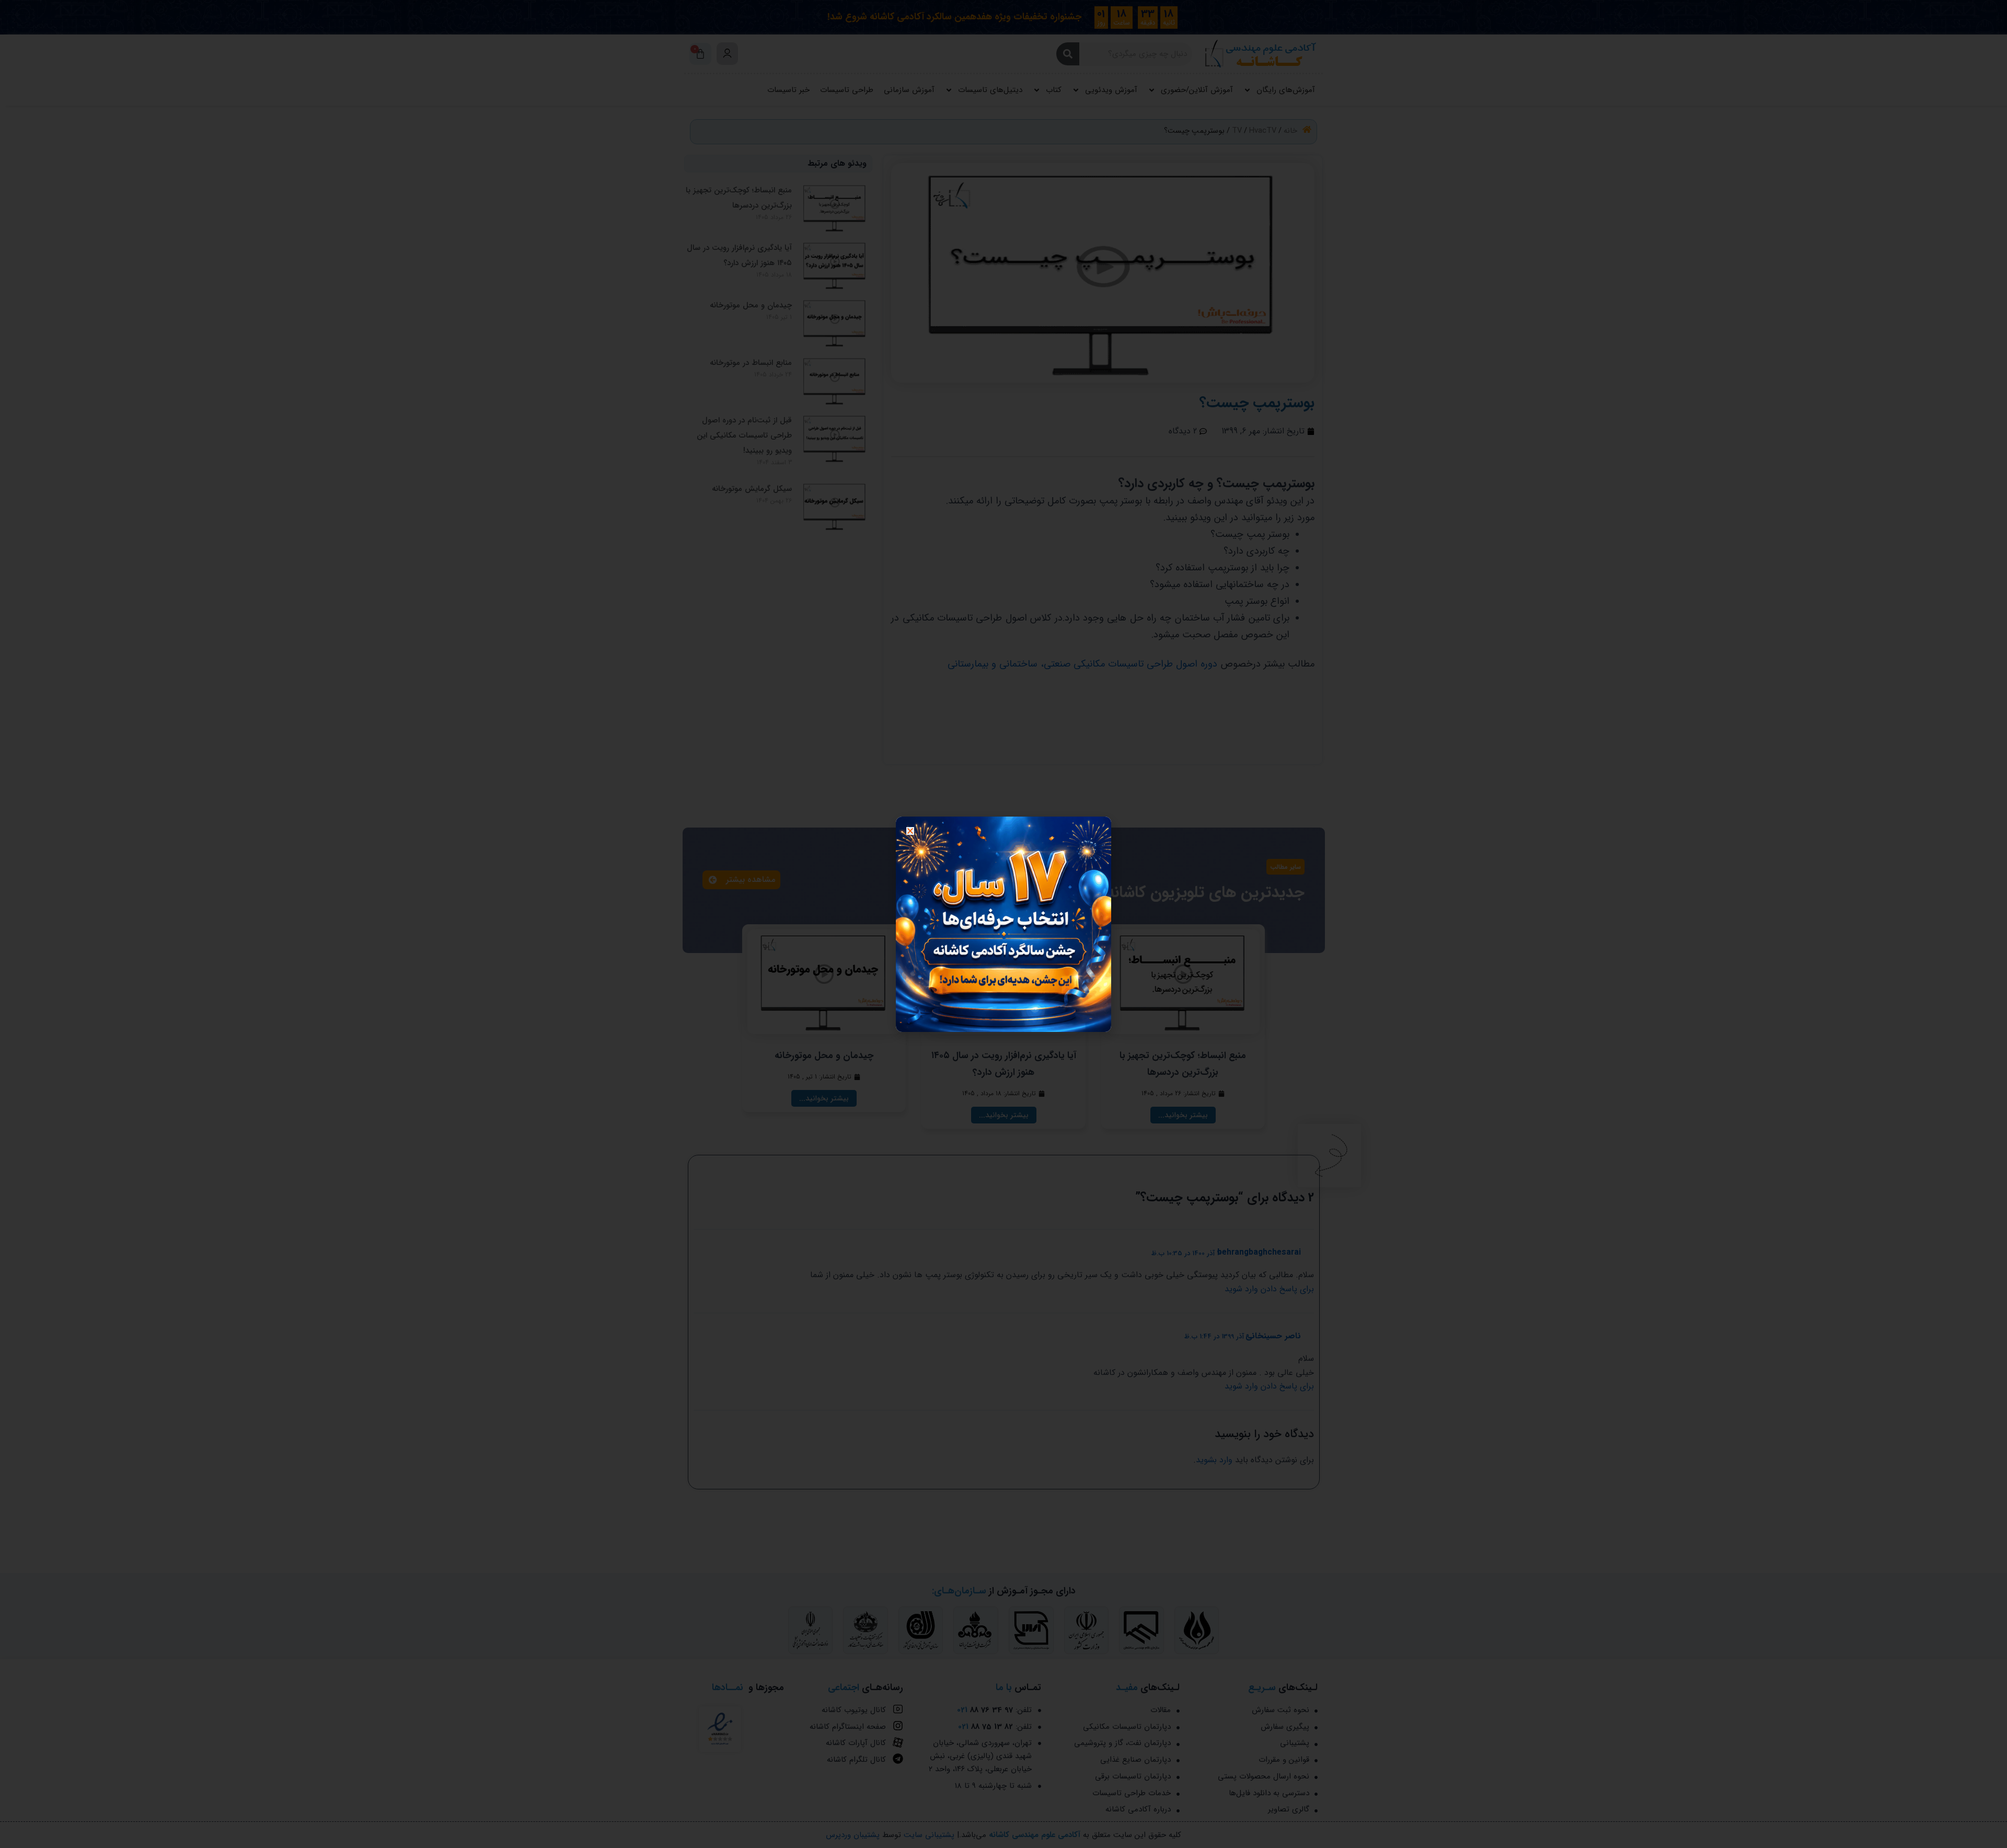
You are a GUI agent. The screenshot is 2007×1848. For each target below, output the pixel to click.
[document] (1004, 924)
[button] (910, 831)
